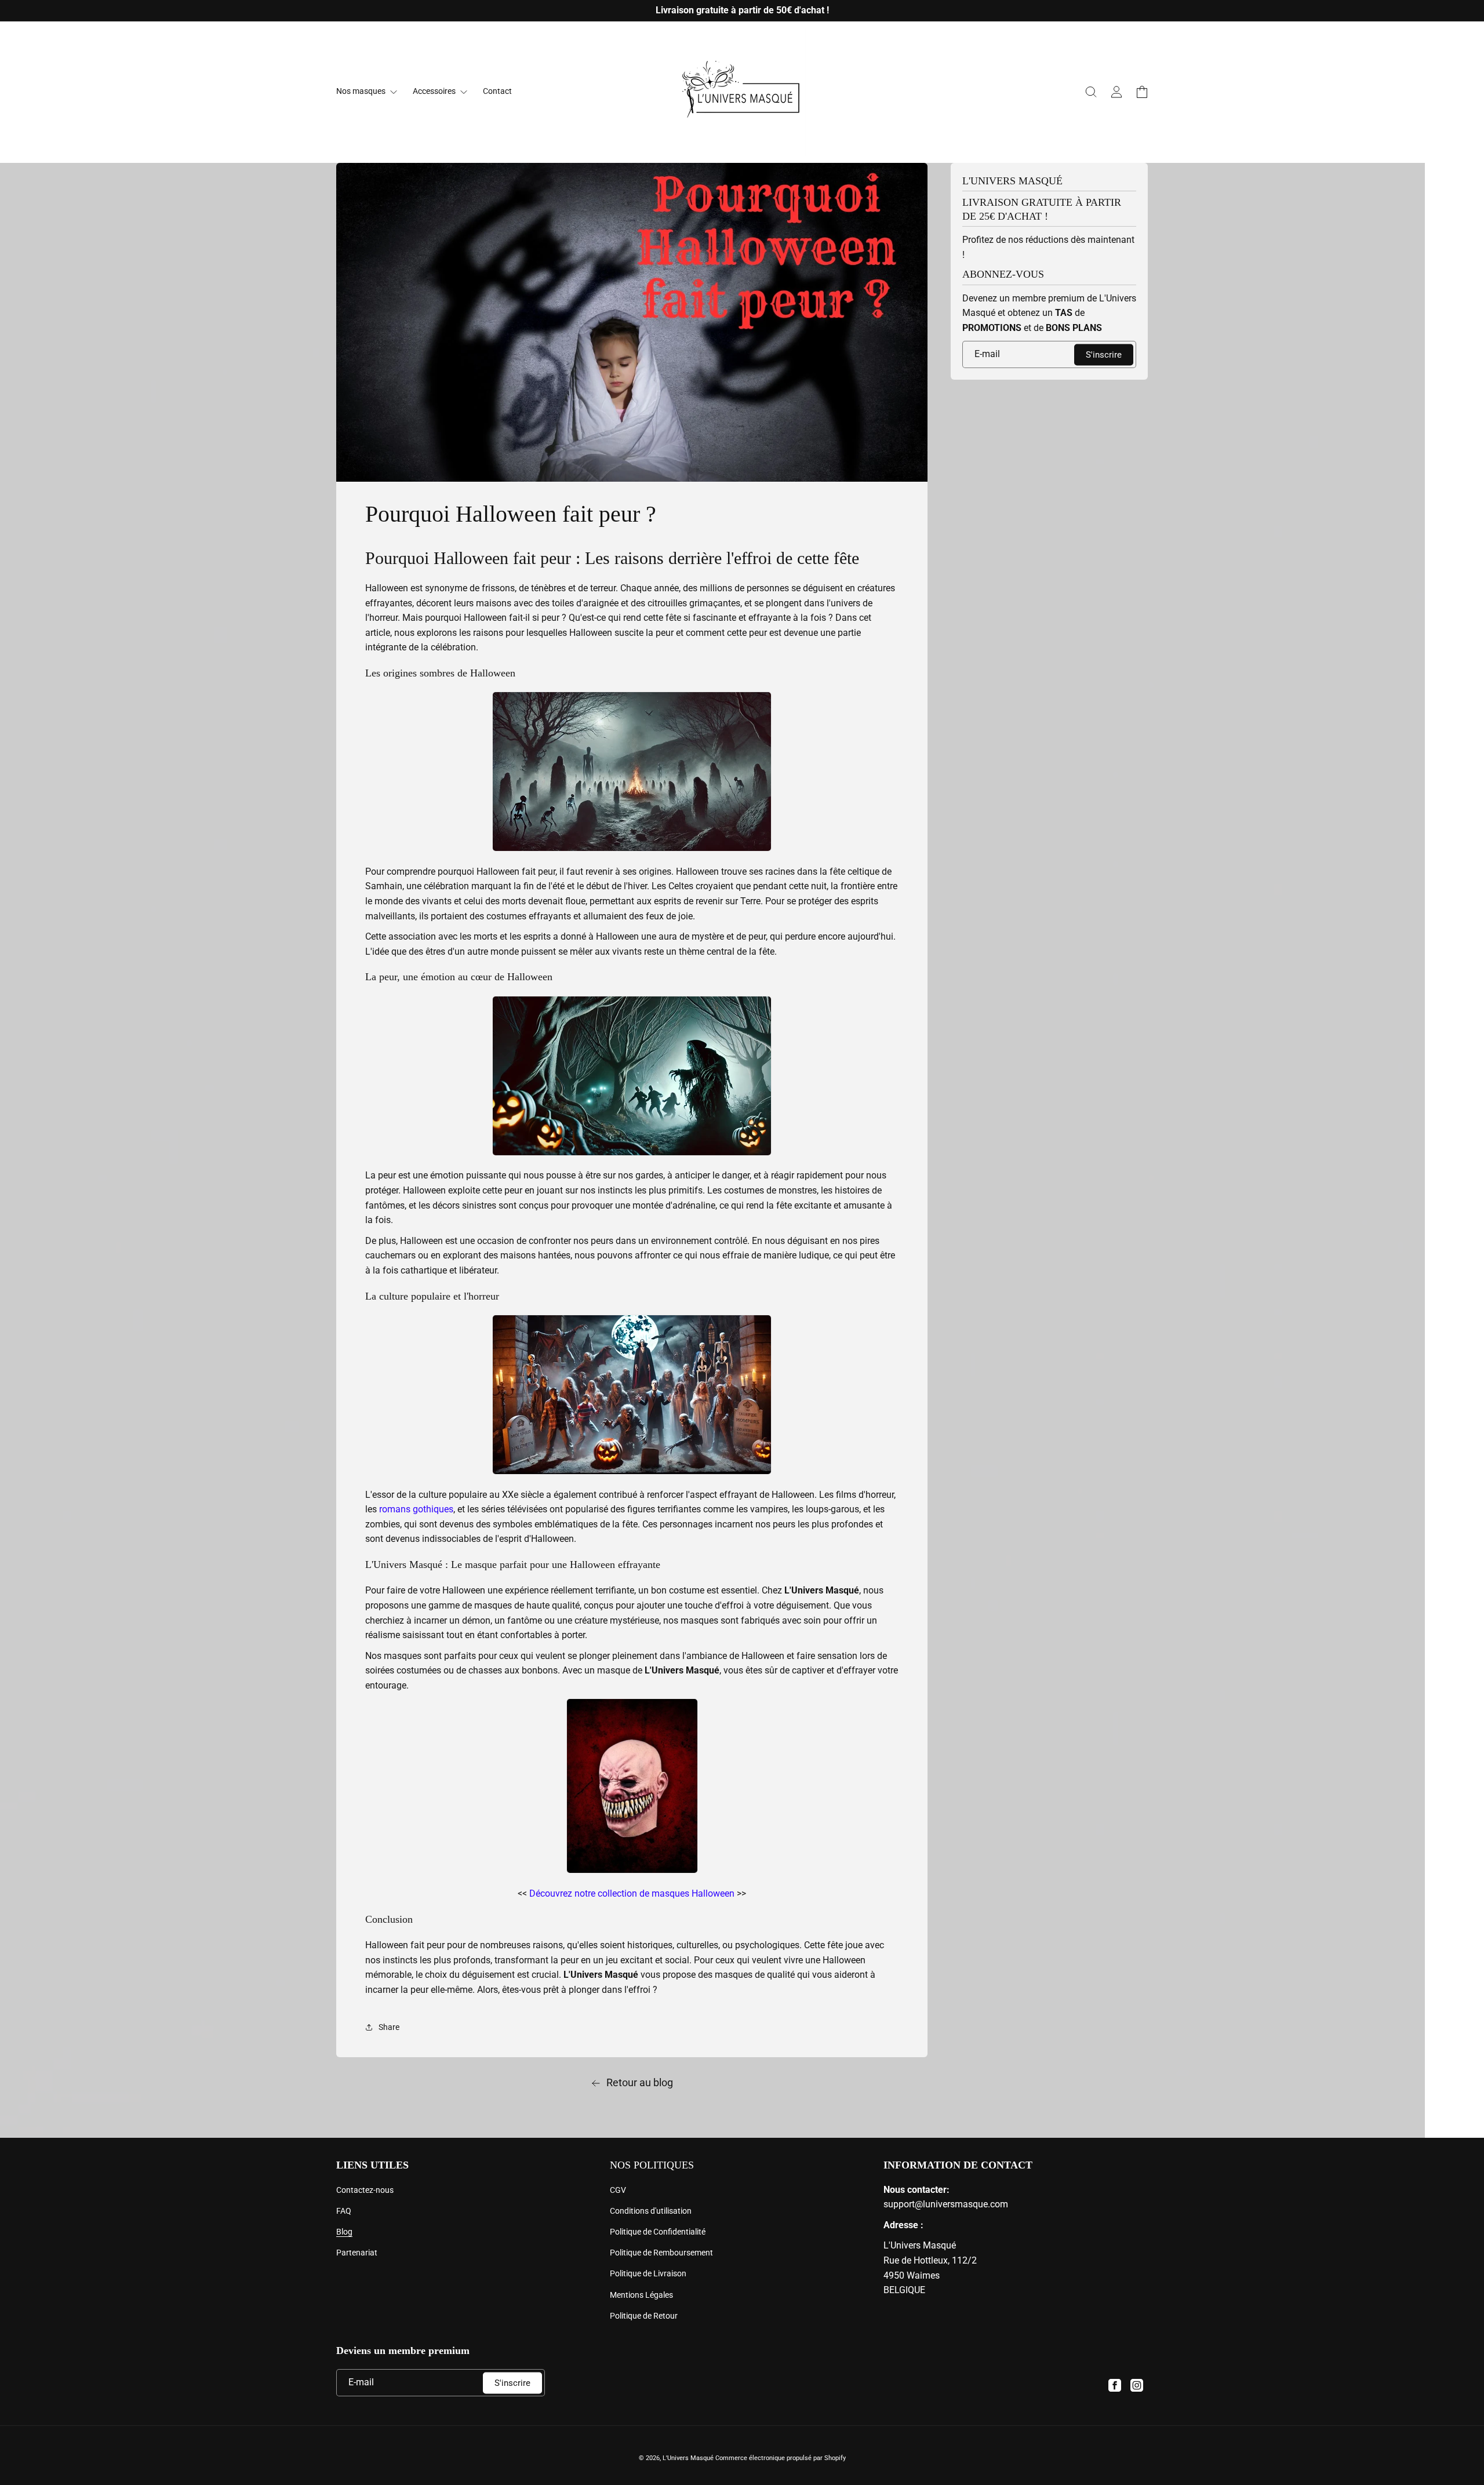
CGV (618, 2190)
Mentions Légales (641, 2295)
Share (389, 2027)
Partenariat (357, 2253)
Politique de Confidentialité (658, 2232)
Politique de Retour (644, 2316)
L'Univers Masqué (688, 2458)
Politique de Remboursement (661, 2253)
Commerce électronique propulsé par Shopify (781, 2458)
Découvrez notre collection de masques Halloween (632, 1893)
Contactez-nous (365, 2190)
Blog (344, 2232)
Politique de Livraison (648, 2273)
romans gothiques (416, 1509)
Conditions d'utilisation (651, 2211)
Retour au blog (640, 2082)
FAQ (344, 2211)
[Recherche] (1091, 92)
